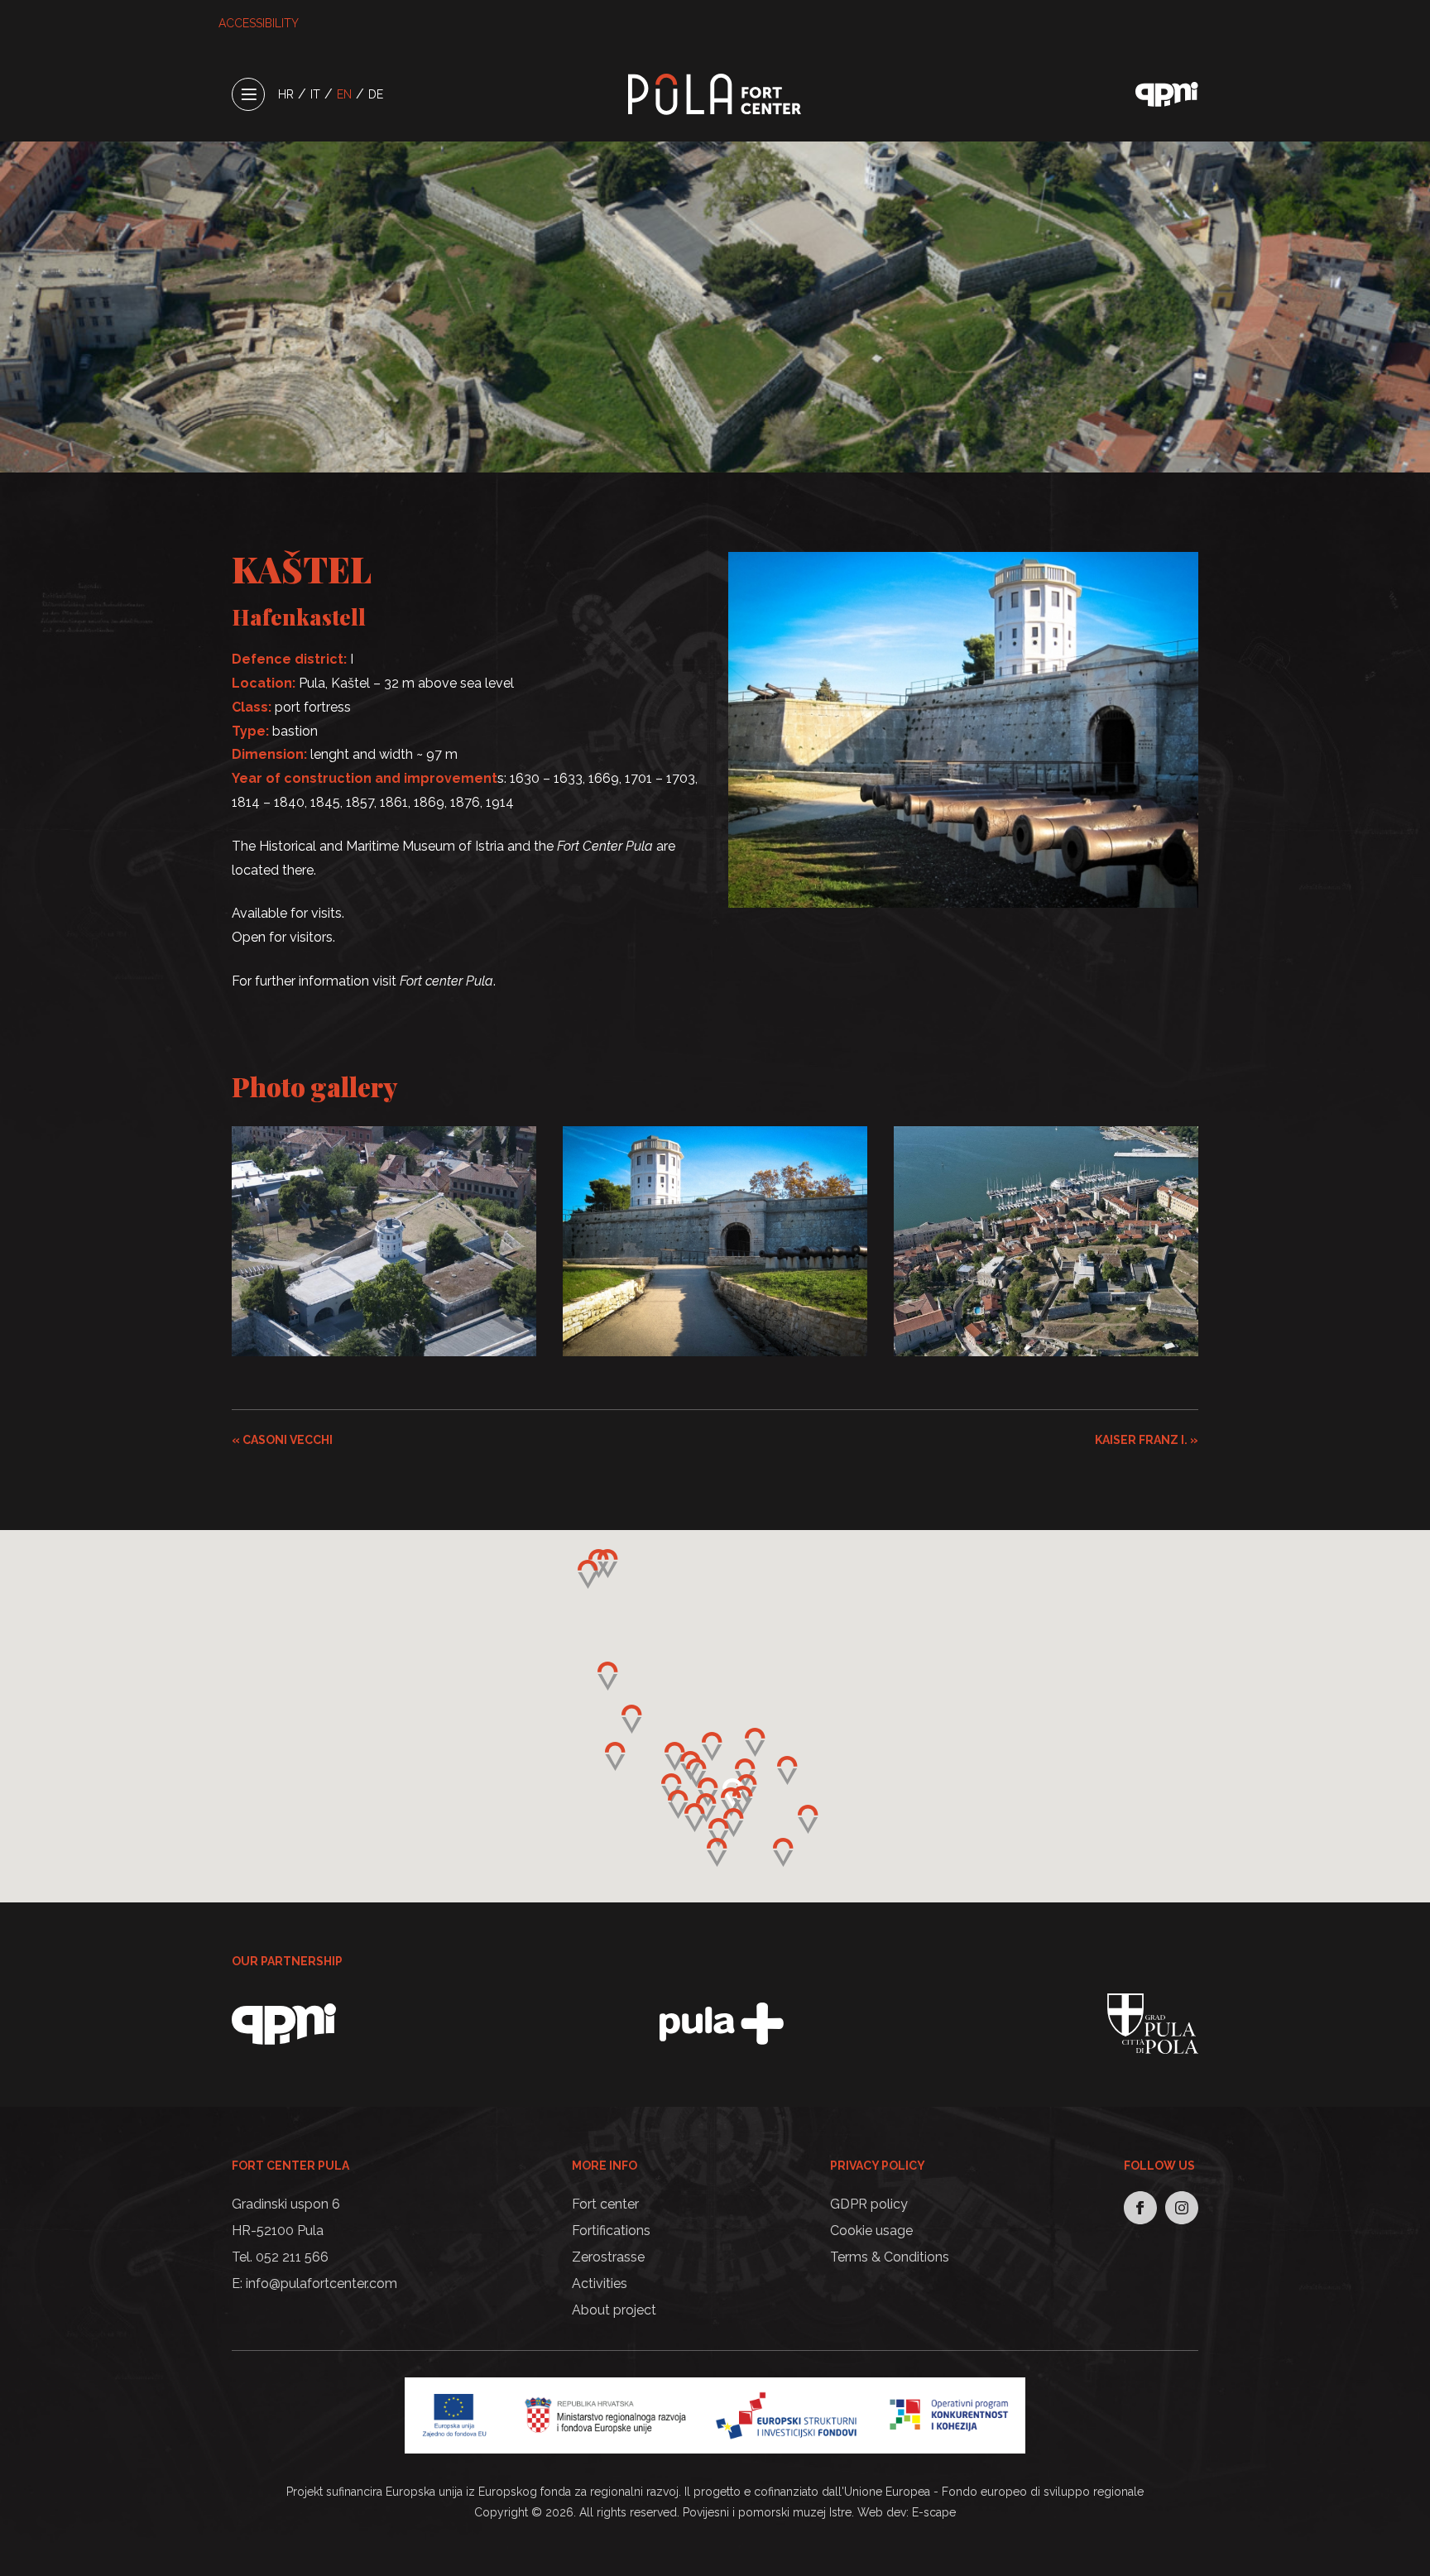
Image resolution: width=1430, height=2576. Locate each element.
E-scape (934, 2512)
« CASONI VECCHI (282, 1440)
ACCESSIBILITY (259, 23)
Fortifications (611, 2231)
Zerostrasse (608, 2257)
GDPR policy (869, 2204)
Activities (600, 2283)
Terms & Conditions (890, 2257)
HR (286, 94)
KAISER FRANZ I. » (1147, 1440)
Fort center (605, 2204)
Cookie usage (871, 2231)
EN (344, 94)
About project (614, 2310)
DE (376, 94)
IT (315, 94)
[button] (731, 1802)
